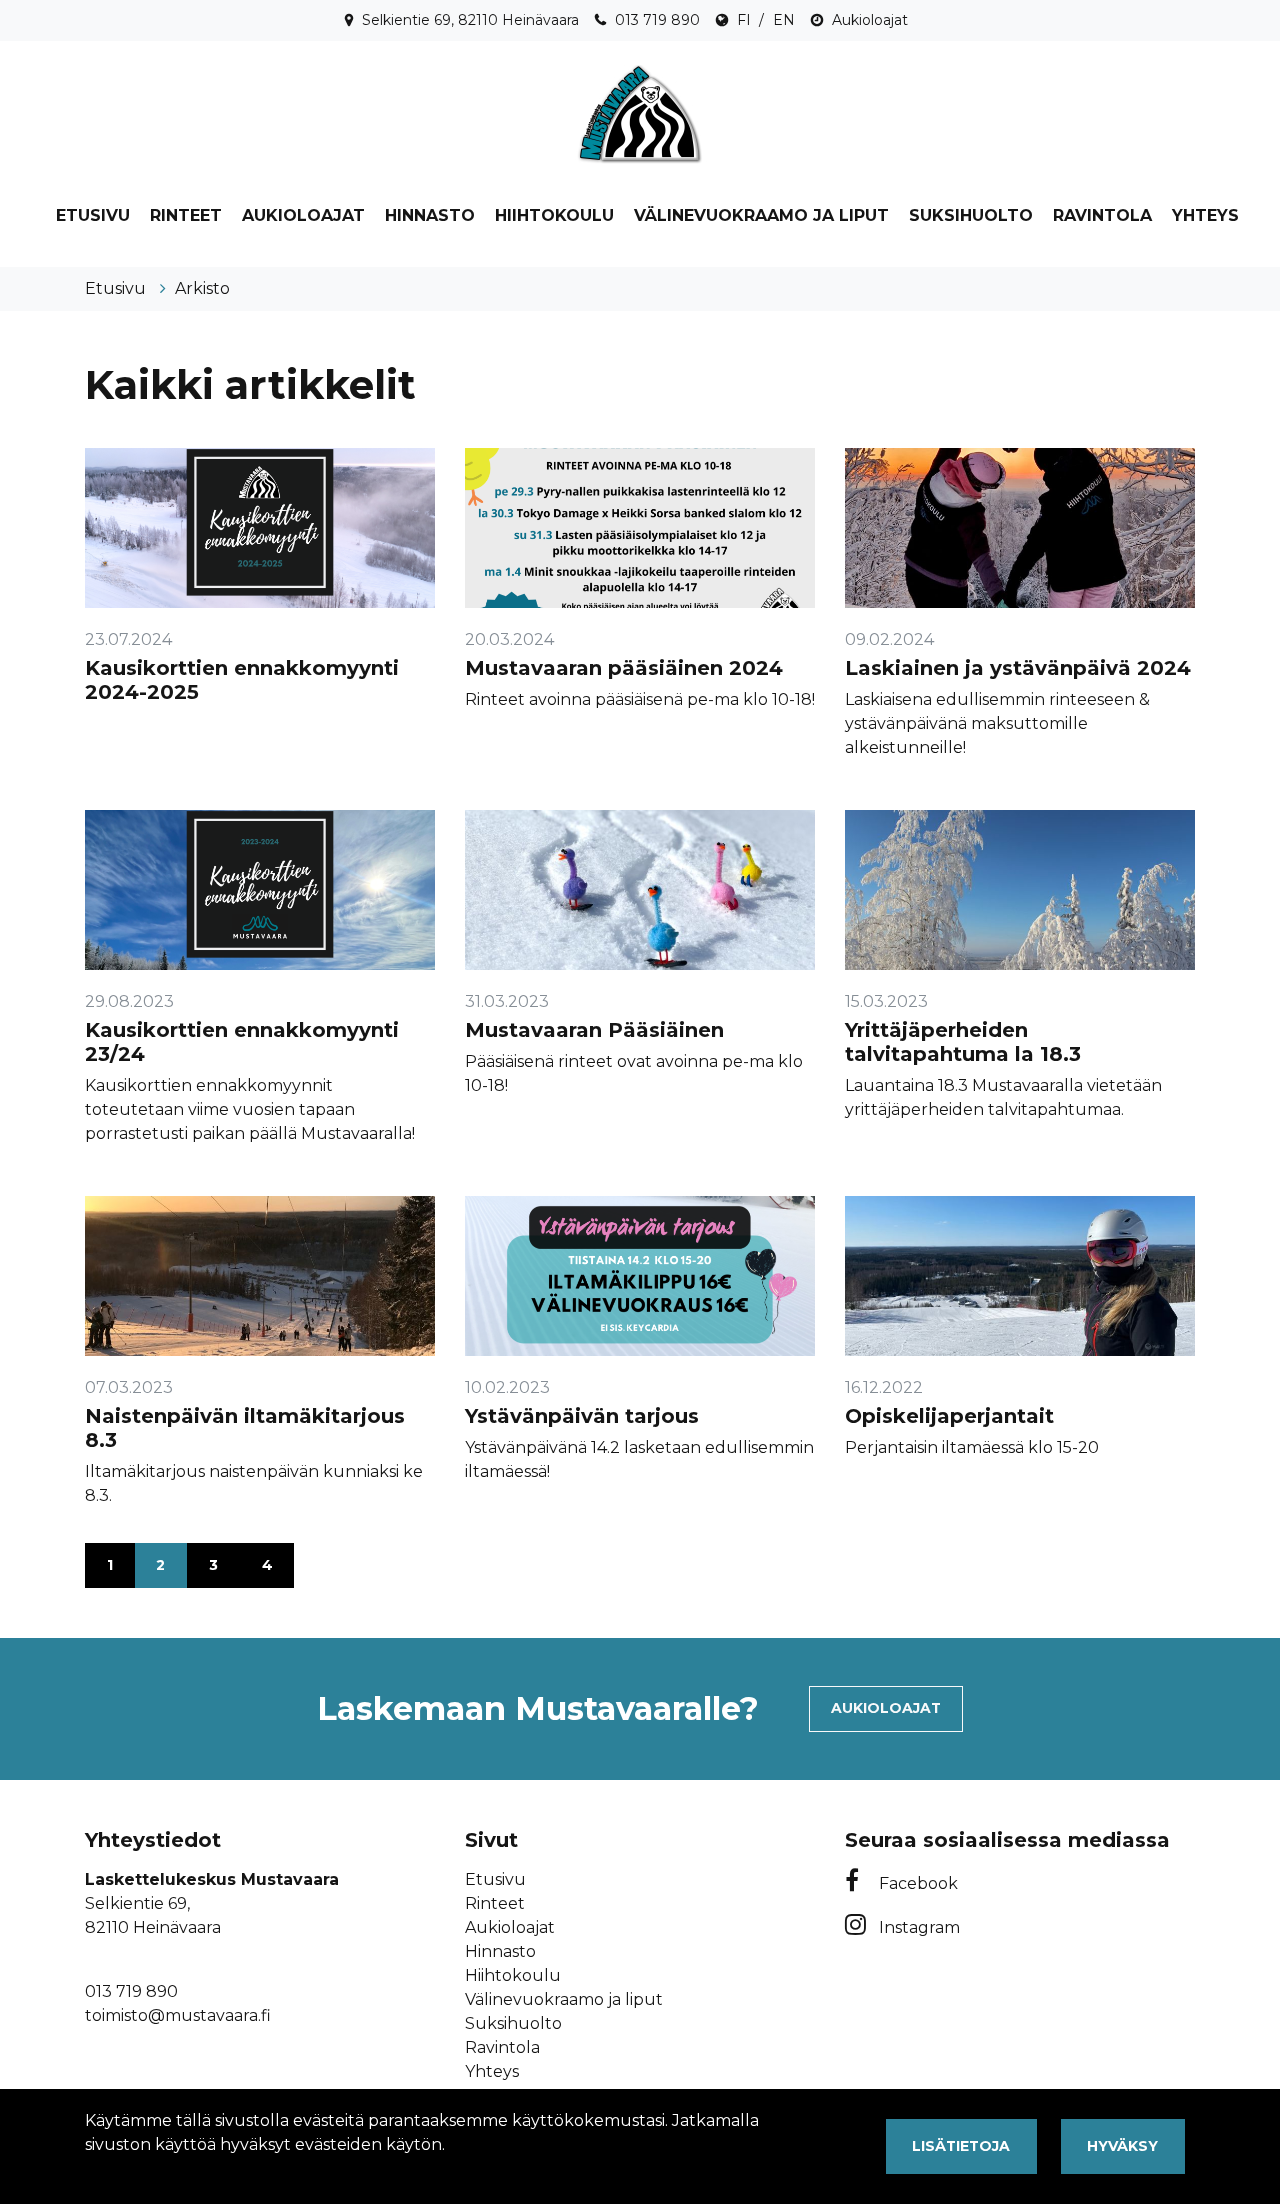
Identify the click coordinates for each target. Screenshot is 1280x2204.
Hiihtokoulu (554, 215)
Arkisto (202, 288)
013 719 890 (657, 20)
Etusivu (93, 215)
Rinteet (186, 215)
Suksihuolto (971, 215)
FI (744, 20)
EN (784, 20)
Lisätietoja (961, 2146)
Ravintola (1102, 215)
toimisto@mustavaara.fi (178, 2015)
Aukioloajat (870, 20)
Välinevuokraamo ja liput (761, 215)
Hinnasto (430, 215)
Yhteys (1205, 215)
